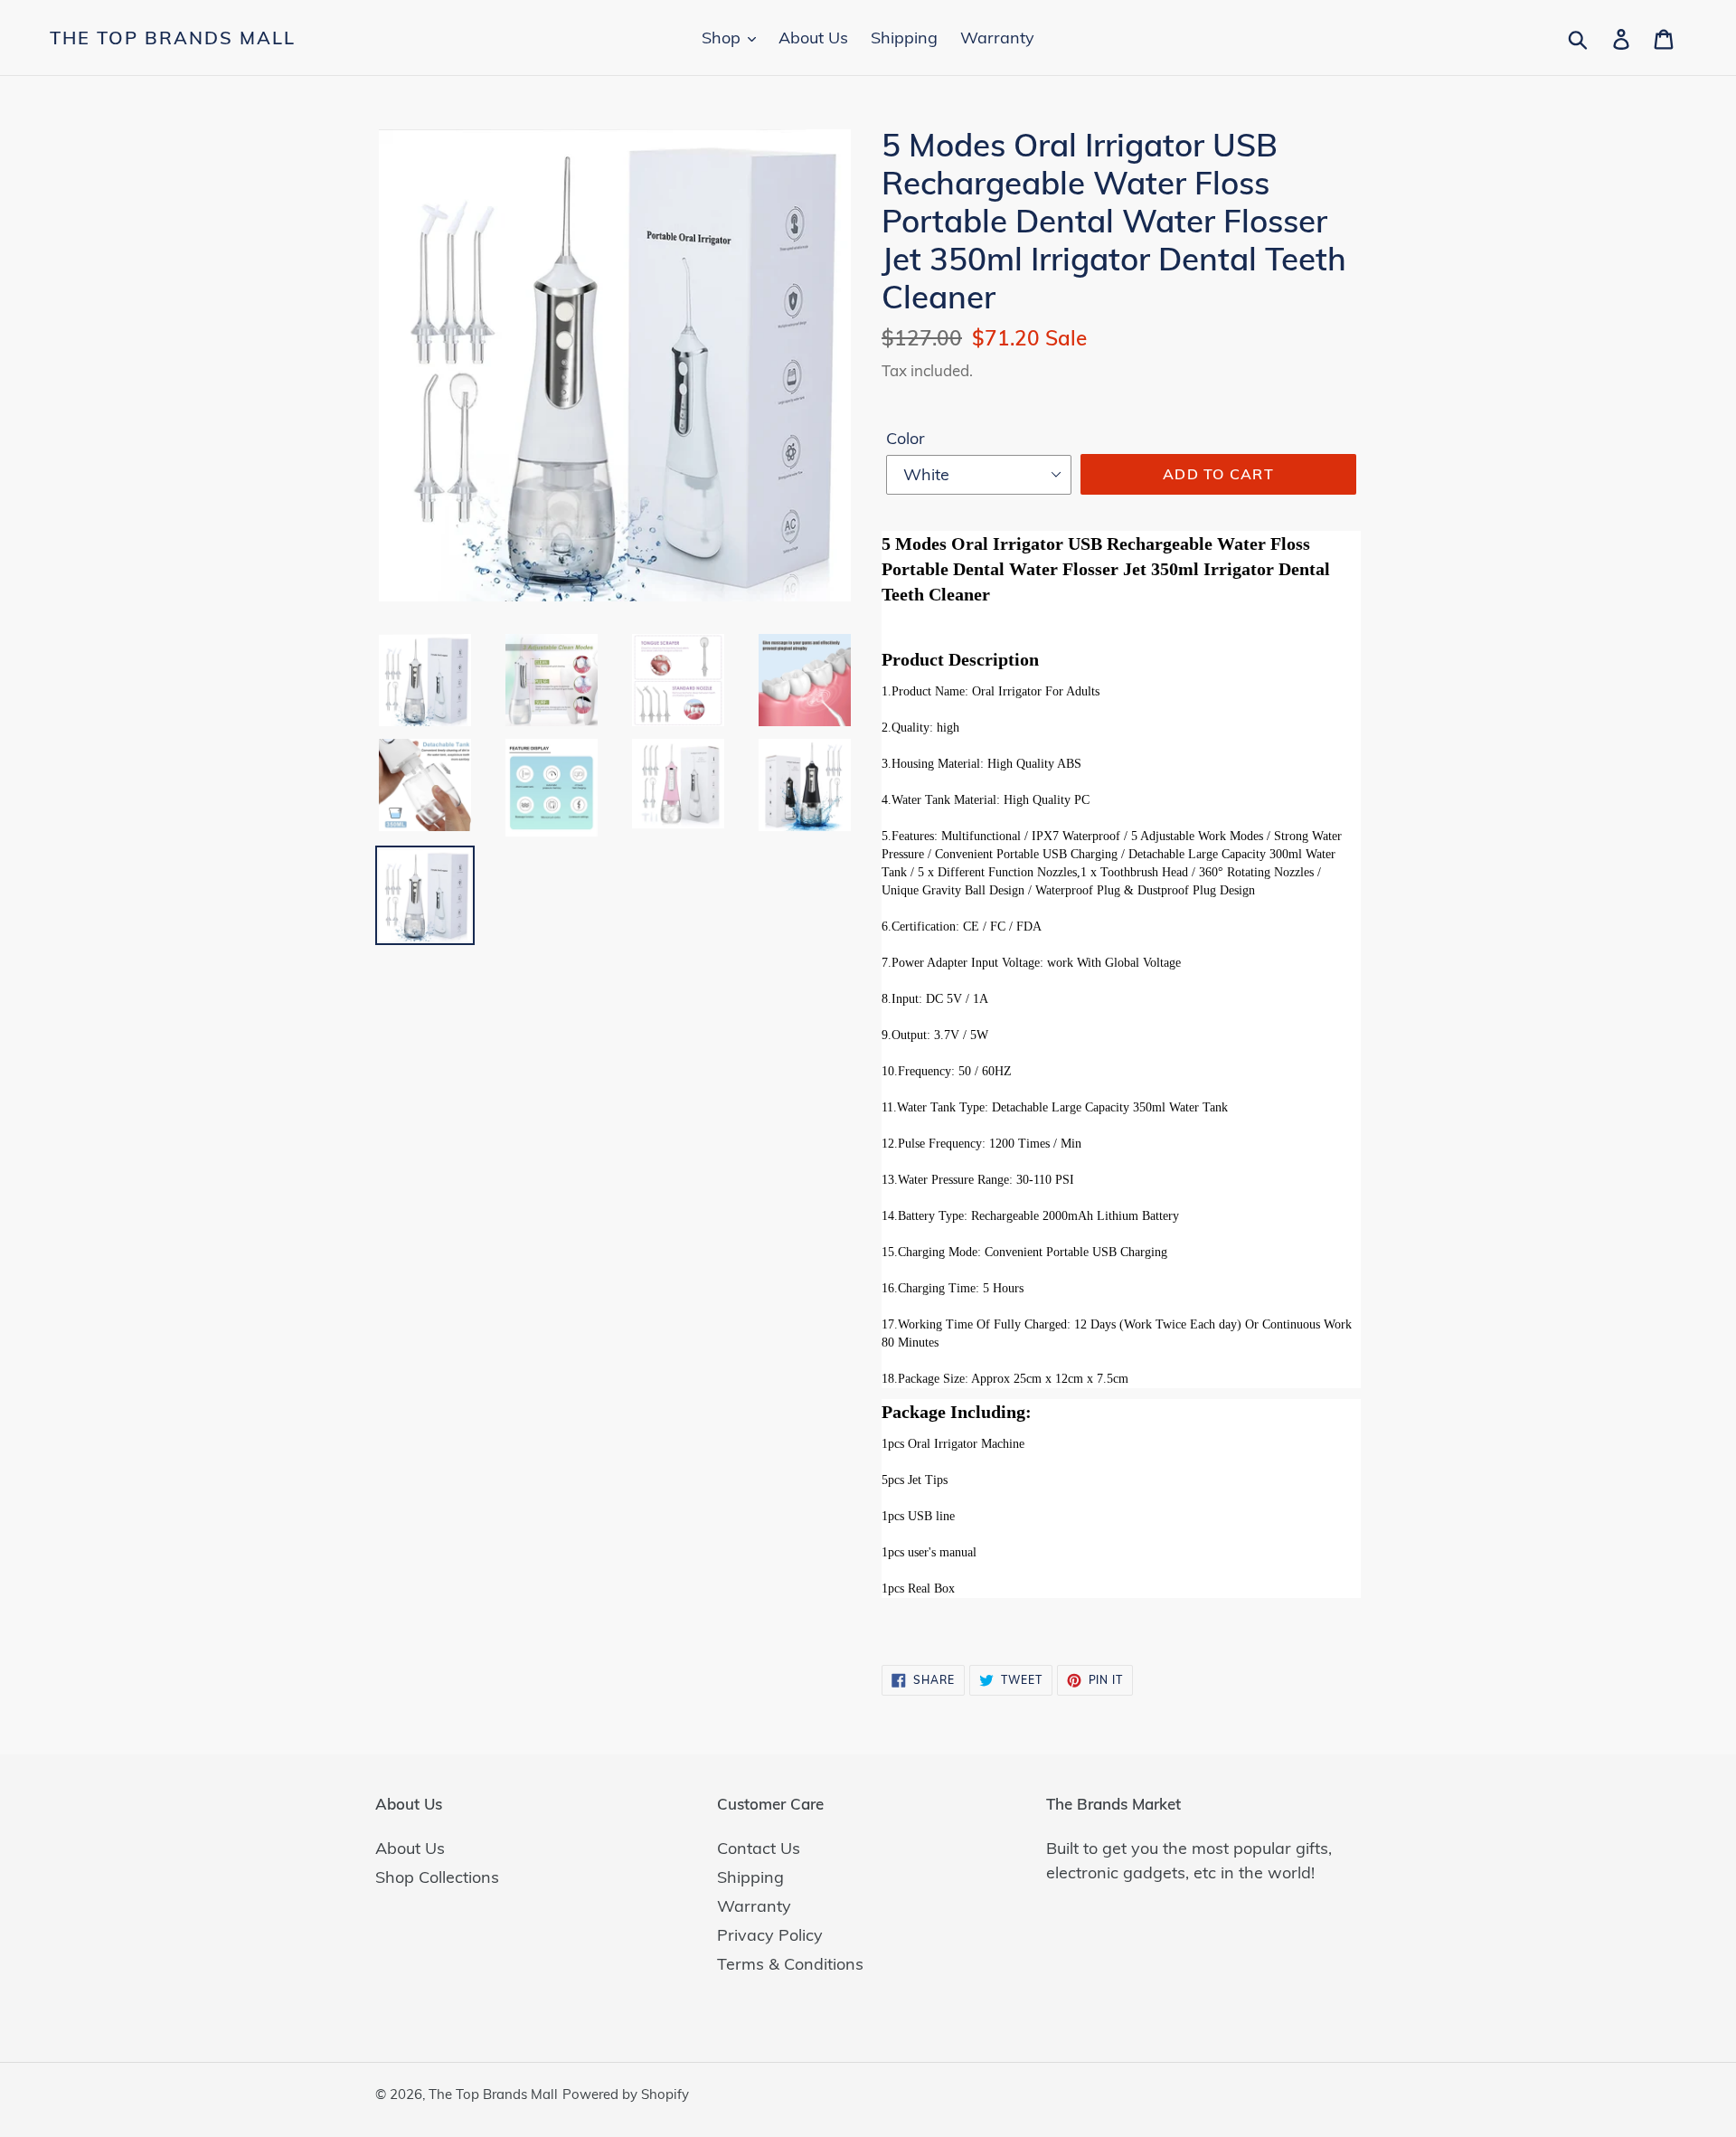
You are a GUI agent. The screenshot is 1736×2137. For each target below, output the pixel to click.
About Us (410, 1848)
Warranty (754, 1906)
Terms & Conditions (790, 1964)
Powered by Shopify (626, 2094)
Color (906, 438)
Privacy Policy (770, 1935)
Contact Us (759, 1848)
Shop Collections (437, 1877)
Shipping (750, 1877)
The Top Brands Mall (173, 38)
